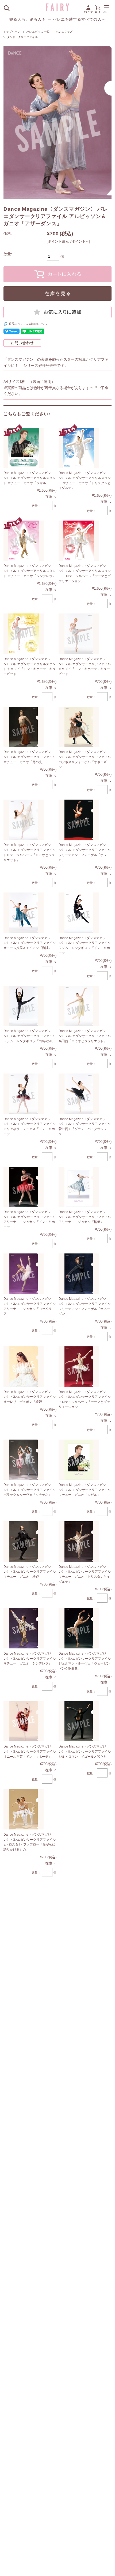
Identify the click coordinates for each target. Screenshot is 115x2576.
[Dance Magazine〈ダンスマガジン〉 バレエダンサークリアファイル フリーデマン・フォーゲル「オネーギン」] (79, 1274)
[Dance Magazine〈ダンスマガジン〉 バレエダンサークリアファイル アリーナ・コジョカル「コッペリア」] (24, 1274)
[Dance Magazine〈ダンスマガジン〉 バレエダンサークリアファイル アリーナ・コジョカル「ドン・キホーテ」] (24, 1187)
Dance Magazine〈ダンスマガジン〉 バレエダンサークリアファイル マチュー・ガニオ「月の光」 (30, 757)
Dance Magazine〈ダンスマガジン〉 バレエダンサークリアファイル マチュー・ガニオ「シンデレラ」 (30, 1658)
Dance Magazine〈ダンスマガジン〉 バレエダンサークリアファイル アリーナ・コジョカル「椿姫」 (85, 1217)
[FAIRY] (57, 9)
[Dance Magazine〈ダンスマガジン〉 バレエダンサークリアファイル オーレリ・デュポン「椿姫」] (24, 1367)
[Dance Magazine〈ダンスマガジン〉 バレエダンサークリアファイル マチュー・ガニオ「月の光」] (24, 727)
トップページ (12, 32)
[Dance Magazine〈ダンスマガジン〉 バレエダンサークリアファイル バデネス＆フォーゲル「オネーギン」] (79, 727)
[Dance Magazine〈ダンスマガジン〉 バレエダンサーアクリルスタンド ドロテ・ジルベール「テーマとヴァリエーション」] (79, 541)
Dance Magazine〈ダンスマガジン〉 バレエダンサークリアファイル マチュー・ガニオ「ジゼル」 (85, 1490)
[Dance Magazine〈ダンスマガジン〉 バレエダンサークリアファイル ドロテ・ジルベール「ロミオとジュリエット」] (24, 820)
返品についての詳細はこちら (28, 324)
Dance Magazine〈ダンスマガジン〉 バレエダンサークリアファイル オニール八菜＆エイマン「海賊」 (30, 943)
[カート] (98, 12)
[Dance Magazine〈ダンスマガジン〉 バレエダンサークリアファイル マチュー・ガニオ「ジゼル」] (79, 1460)
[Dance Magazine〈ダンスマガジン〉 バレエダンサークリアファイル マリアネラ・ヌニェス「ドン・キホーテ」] (24, 1094)
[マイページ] (88, 12)
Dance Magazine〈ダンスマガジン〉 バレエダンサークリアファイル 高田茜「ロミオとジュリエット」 (85, 1036)
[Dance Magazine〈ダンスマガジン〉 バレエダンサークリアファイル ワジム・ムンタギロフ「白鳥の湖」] (24, 1006)
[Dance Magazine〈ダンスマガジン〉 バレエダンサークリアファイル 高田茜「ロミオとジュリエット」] (79, 1006)
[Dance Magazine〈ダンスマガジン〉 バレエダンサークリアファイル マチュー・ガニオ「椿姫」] (24, 1541)
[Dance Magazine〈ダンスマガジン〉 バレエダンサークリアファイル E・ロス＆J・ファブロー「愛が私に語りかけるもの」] (24, 1809)
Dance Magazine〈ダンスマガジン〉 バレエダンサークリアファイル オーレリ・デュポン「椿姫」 (30, 1397)
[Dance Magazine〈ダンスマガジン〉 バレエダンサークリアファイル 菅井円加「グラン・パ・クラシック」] (79, 1094)
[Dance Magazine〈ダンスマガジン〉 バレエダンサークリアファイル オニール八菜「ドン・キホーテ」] (24, 1721)
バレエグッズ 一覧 (38, 32)
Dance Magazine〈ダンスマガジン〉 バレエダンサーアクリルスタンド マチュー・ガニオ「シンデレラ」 (30, 571)
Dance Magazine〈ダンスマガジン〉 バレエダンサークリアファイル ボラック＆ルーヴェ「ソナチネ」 (30, 1490)
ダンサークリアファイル (22, 37)
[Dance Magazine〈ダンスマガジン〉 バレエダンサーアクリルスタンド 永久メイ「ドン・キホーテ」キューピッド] (24, 634)
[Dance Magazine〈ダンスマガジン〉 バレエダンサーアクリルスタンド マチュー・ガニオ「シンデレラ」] (24, 541)
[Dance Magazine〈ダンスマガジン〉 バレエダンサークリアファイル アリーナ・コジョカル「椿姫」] (79, 1187)
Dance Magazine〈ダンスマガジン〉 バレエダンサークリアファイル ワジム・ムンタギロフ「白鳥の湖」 (30, 1036)
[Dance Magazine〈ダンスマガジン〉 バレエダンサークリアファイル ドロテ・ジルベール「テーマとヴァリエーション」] (79, 1367)
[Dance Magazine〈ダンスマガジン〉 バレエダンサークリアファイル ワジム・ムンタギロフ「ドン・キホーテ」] (79, 913)
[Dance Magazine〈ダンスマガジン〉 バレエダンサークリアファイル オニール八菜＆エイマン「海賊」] (24, 913)
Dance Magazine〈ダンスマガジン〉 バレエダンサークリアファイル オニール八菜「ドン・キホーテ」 (30, 1751)
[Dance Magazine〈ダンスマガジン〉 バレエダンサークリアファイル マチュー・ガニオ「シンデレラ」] (24, 1628)
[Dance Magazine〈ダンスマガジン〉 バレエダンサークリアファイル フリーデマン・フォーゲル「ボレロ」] (79, 820)
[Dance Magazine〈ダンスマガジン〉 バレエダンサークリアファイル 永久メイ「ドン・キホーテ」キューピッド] (79, 634)
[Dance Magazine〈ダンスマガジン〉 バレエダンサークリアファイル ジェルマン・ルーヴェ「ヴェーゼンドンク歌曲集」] (79, 1628)
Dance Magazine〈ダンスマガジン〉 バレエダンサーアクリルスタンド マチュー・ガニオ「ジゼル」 (30, 478)
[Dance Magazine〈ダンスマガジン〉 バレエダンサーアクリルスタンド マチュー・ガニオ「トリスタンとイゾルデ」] (79, 448)
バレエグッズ (64, 32)
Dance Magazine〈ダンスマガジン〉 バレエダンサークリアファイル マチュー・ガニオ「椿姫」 (30, 1572)
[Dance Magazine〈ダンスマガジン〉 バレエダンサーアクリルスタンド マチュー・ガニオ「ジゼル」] (24, 448)
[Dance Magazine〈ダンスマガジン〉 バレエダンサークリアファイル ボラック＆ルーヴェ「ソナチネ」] (24, 1460)
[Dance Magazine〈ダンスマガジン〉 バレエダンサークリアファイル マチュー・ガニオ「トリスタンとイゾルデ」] (79, 1541)
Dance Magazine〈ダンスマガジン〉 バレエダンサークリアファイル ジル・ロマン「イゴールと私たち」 (85, 1751)
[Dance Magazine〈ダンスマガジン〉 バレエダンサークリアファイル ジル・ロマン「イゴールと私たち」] (79, 1721)
